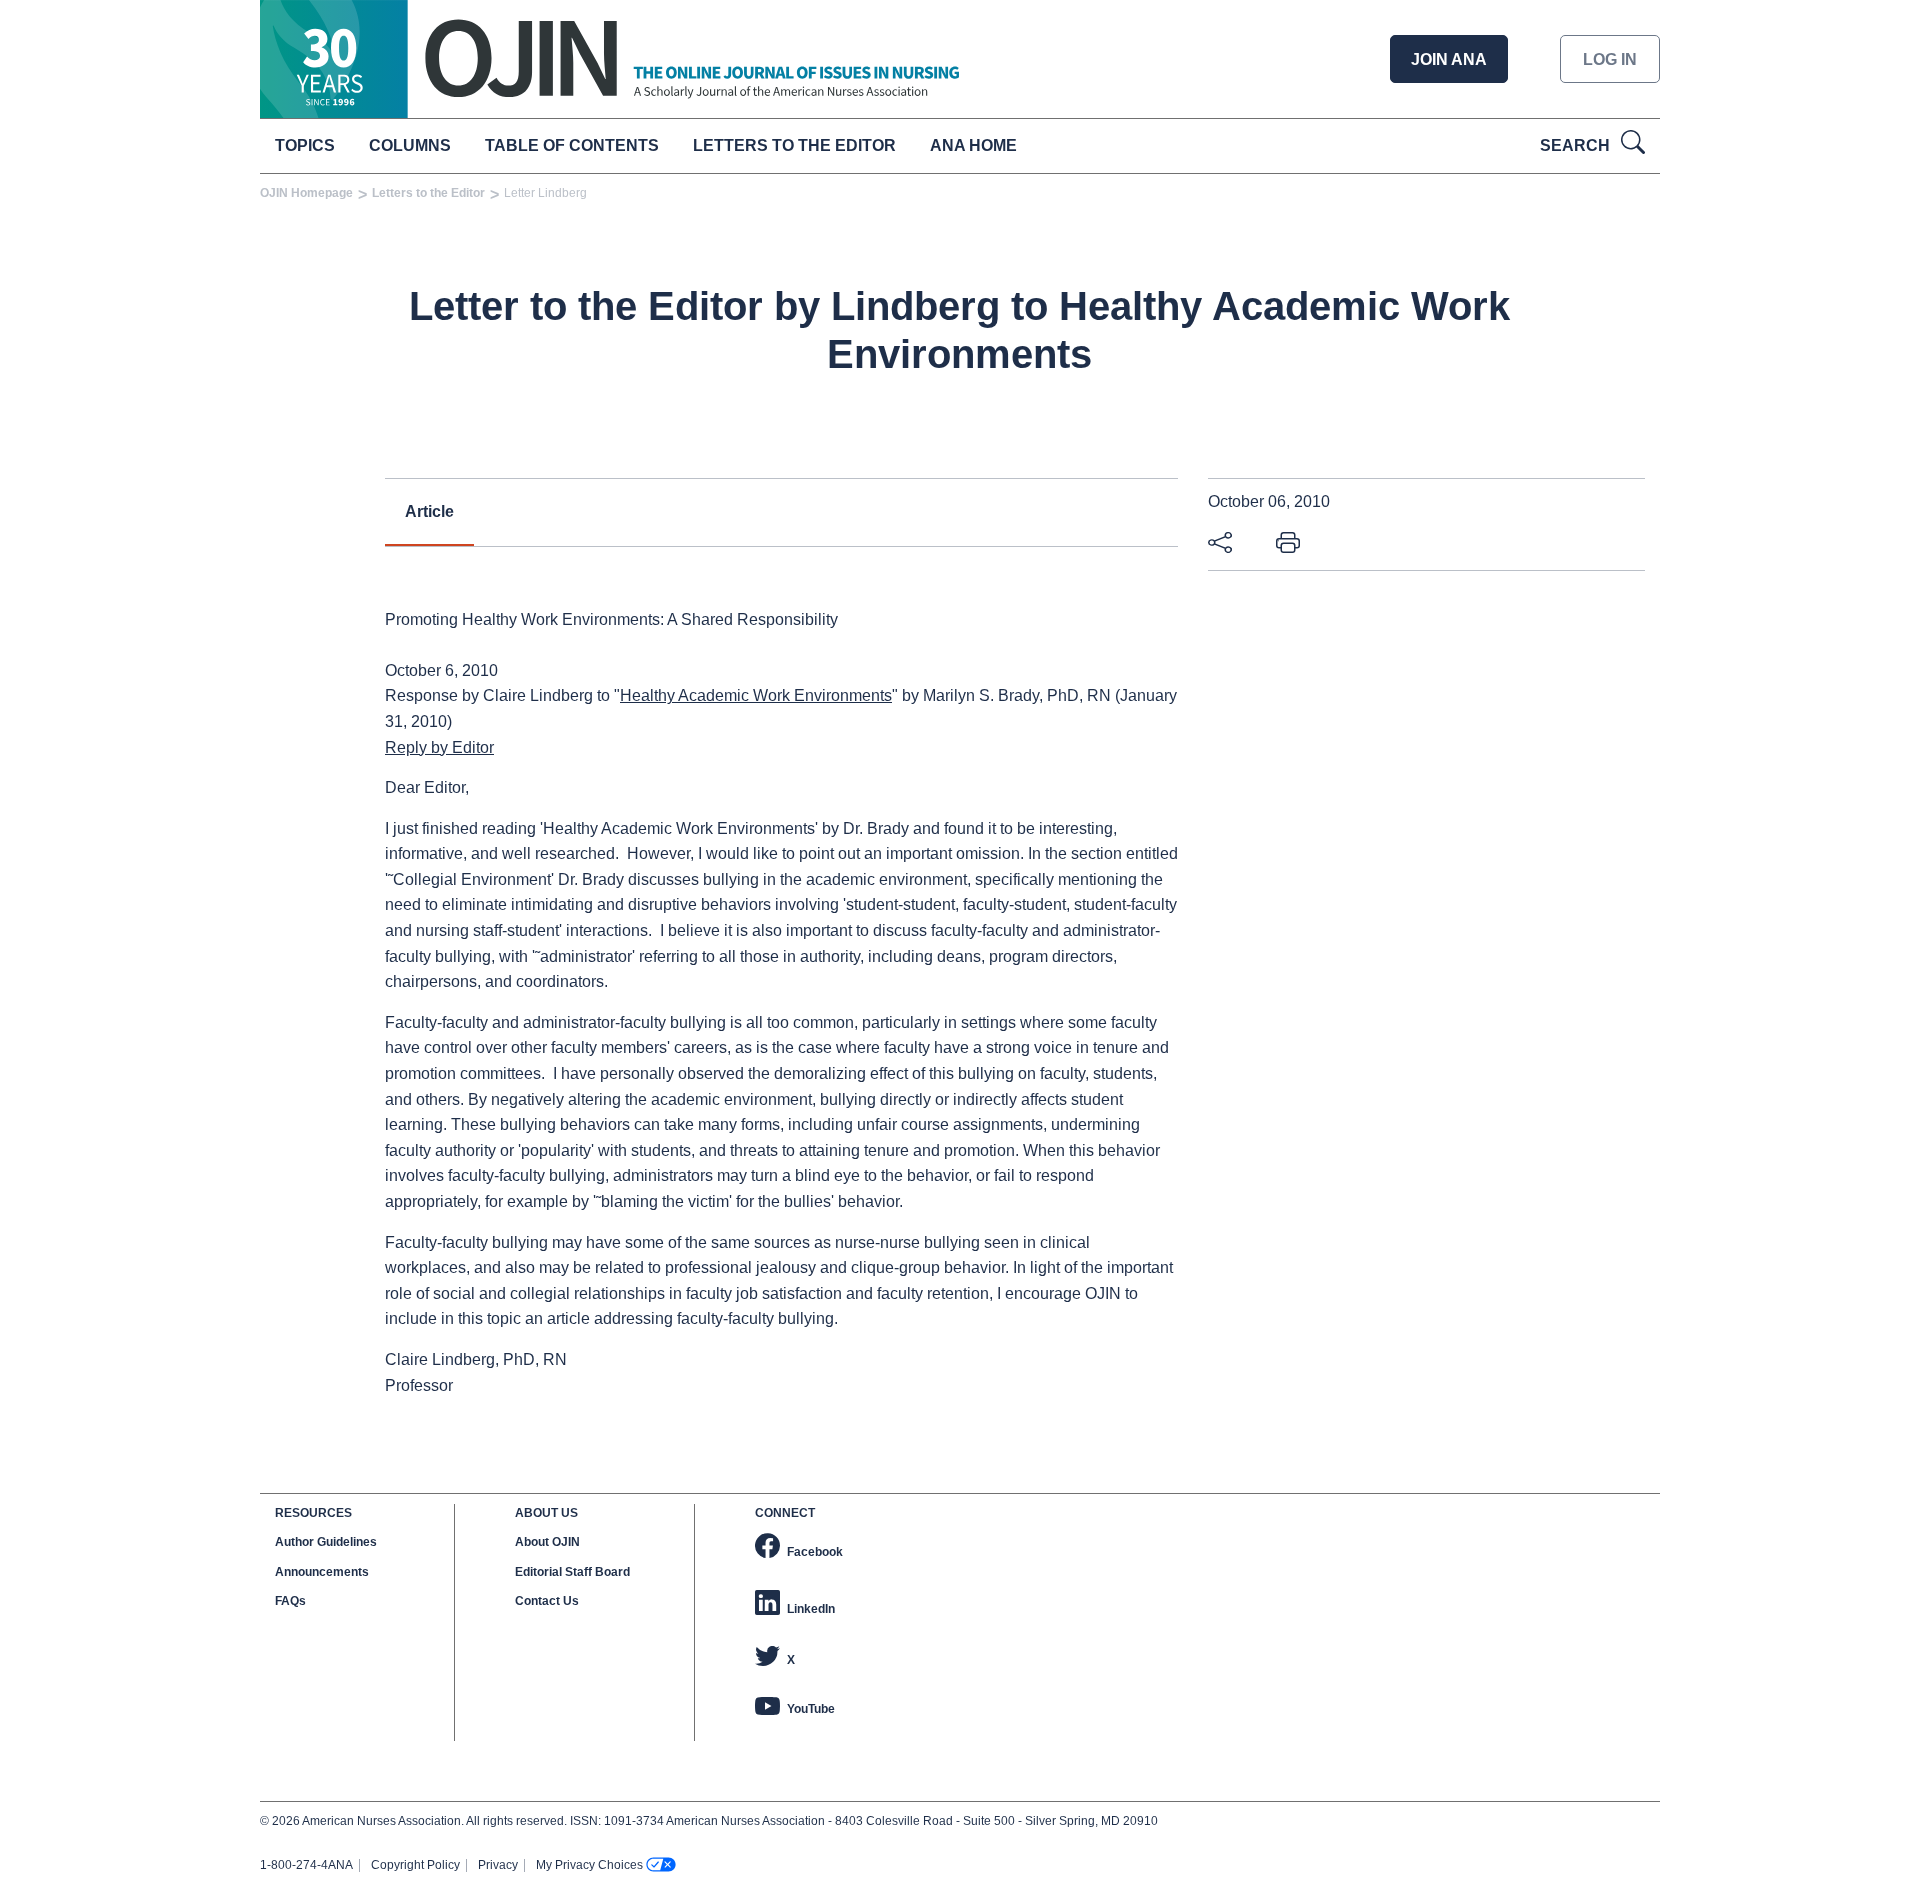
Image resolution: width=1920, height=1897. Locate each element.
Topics (305, 145)
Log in (1610, 59)
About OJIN (547, 1542)
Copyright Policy (415, 1865)
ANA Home (973, 145)
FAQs (290, 1601)
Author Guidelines (326, 1542)
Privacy (498, 1865)
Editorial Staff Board (572, 1572)
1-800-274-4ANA (306, 1865)
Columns (410, 145)
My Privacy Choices (589, 1865)
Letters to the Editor (794, 145)
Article (429, 511)
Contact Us (547, 1601)
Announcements (322, 1572)
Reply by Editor (439, 747)
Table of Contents (572, 145)
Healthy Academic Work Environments (756, 695)
